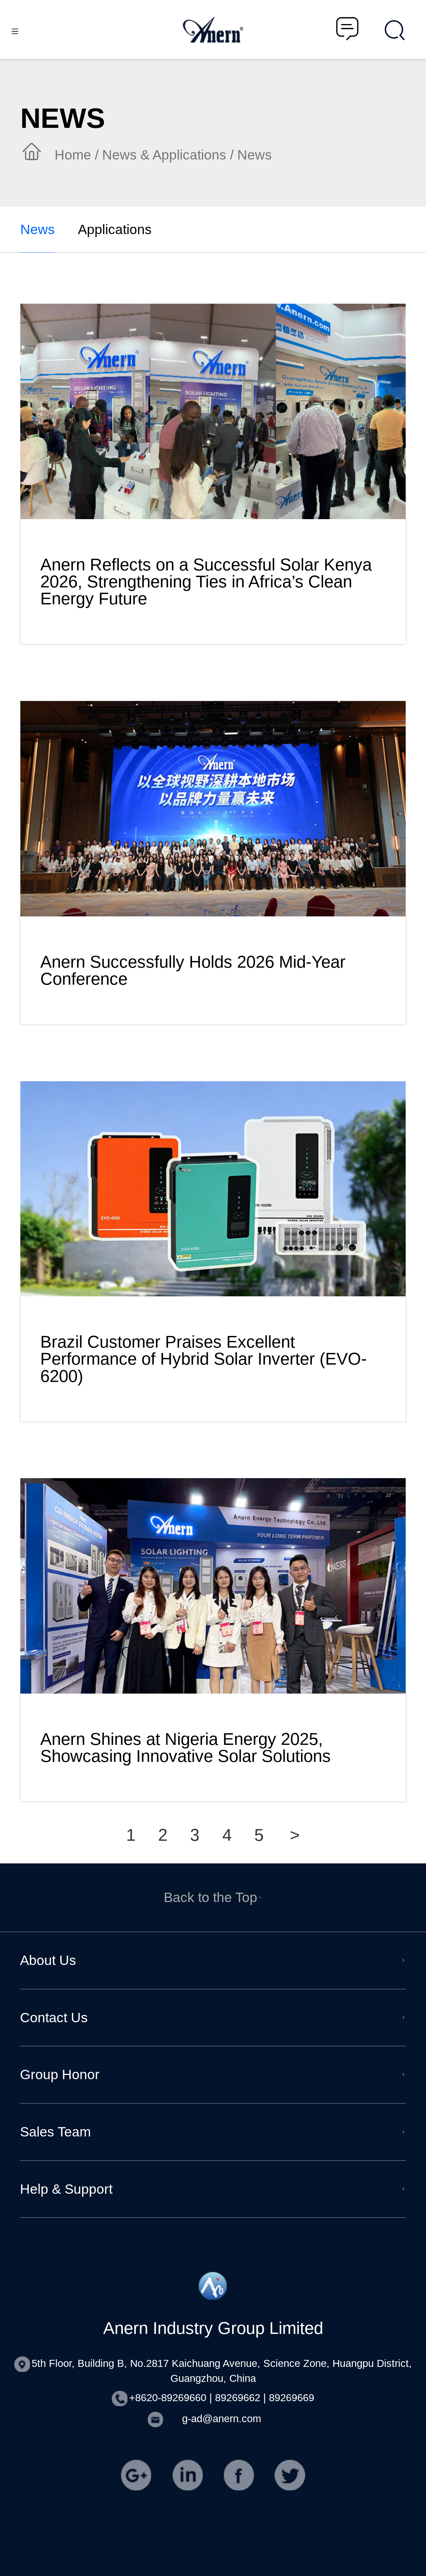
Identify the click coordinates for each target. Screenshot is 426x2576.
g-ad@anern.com (222, 2419)
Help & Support (66, 2189)
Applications (115, 229)
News (38, 229)
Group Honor (60, 2075)
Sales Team (55, 2132)
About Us (48, 1960)
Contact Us (54, 2018)
